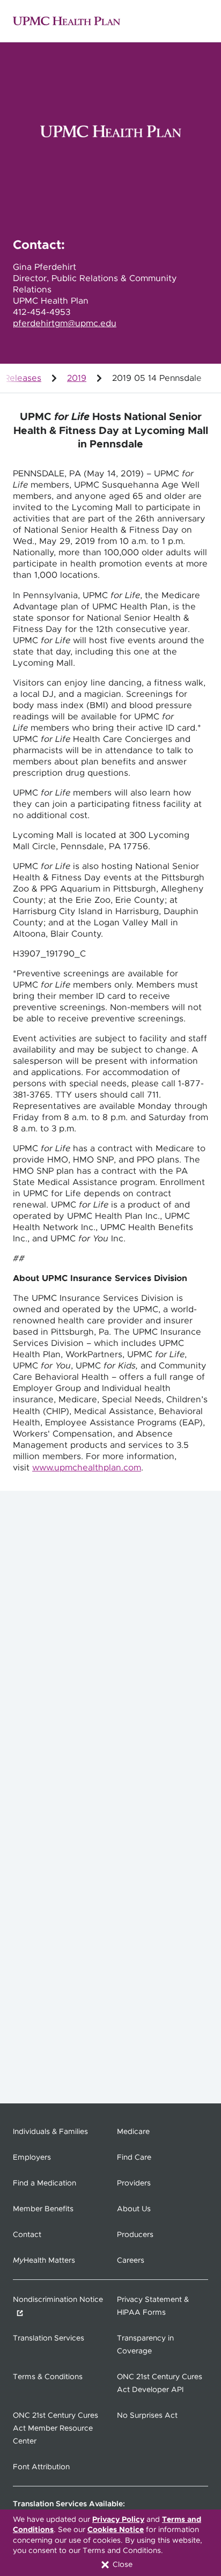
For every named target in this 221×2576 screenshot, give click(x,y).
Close (121, 2565)
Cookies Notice (116, 2530)
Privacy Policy (118, 2520)
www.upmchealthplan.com (87, 1468)
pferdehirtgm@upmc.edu (65, 323)
